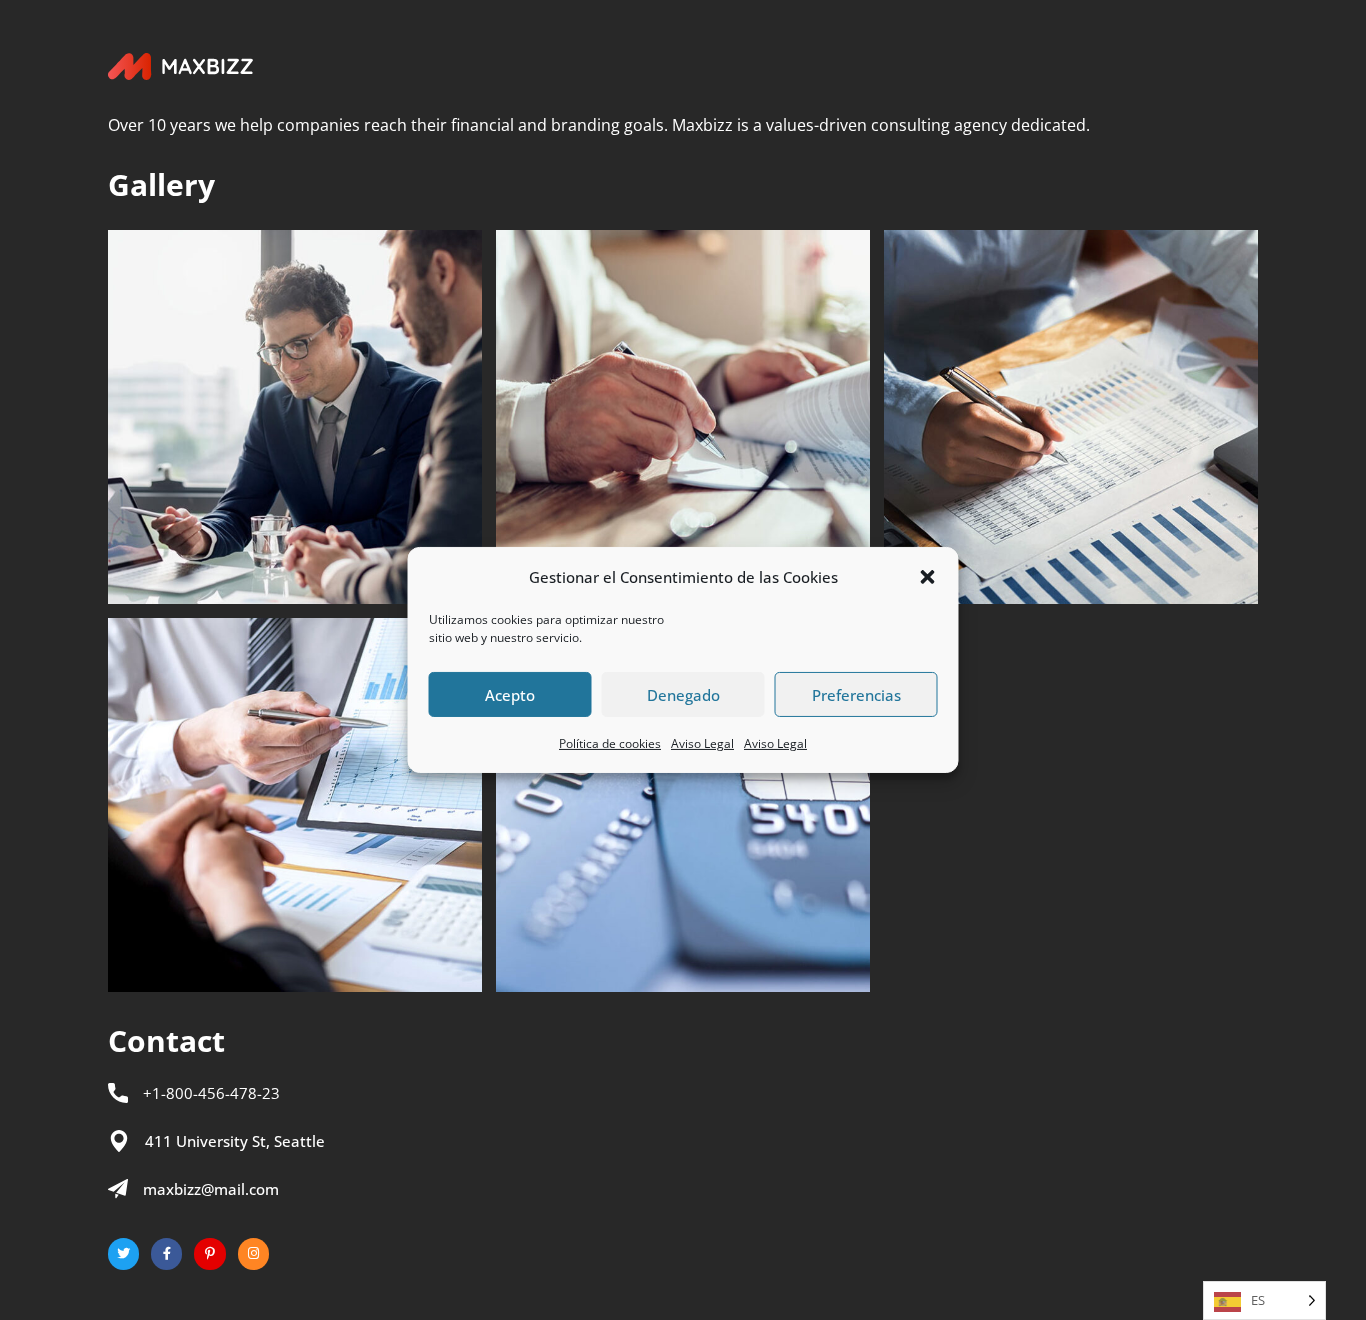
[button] (928, 577)
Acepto (510, 695)
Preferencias (856, 695)
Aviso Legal (702, 743)
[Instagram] (253, 1253)
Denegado (683, 695)
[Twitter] (123, 1253)
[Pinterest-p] (209, 1253)
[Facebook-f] (166, 1253)
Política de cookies (610, 743)
